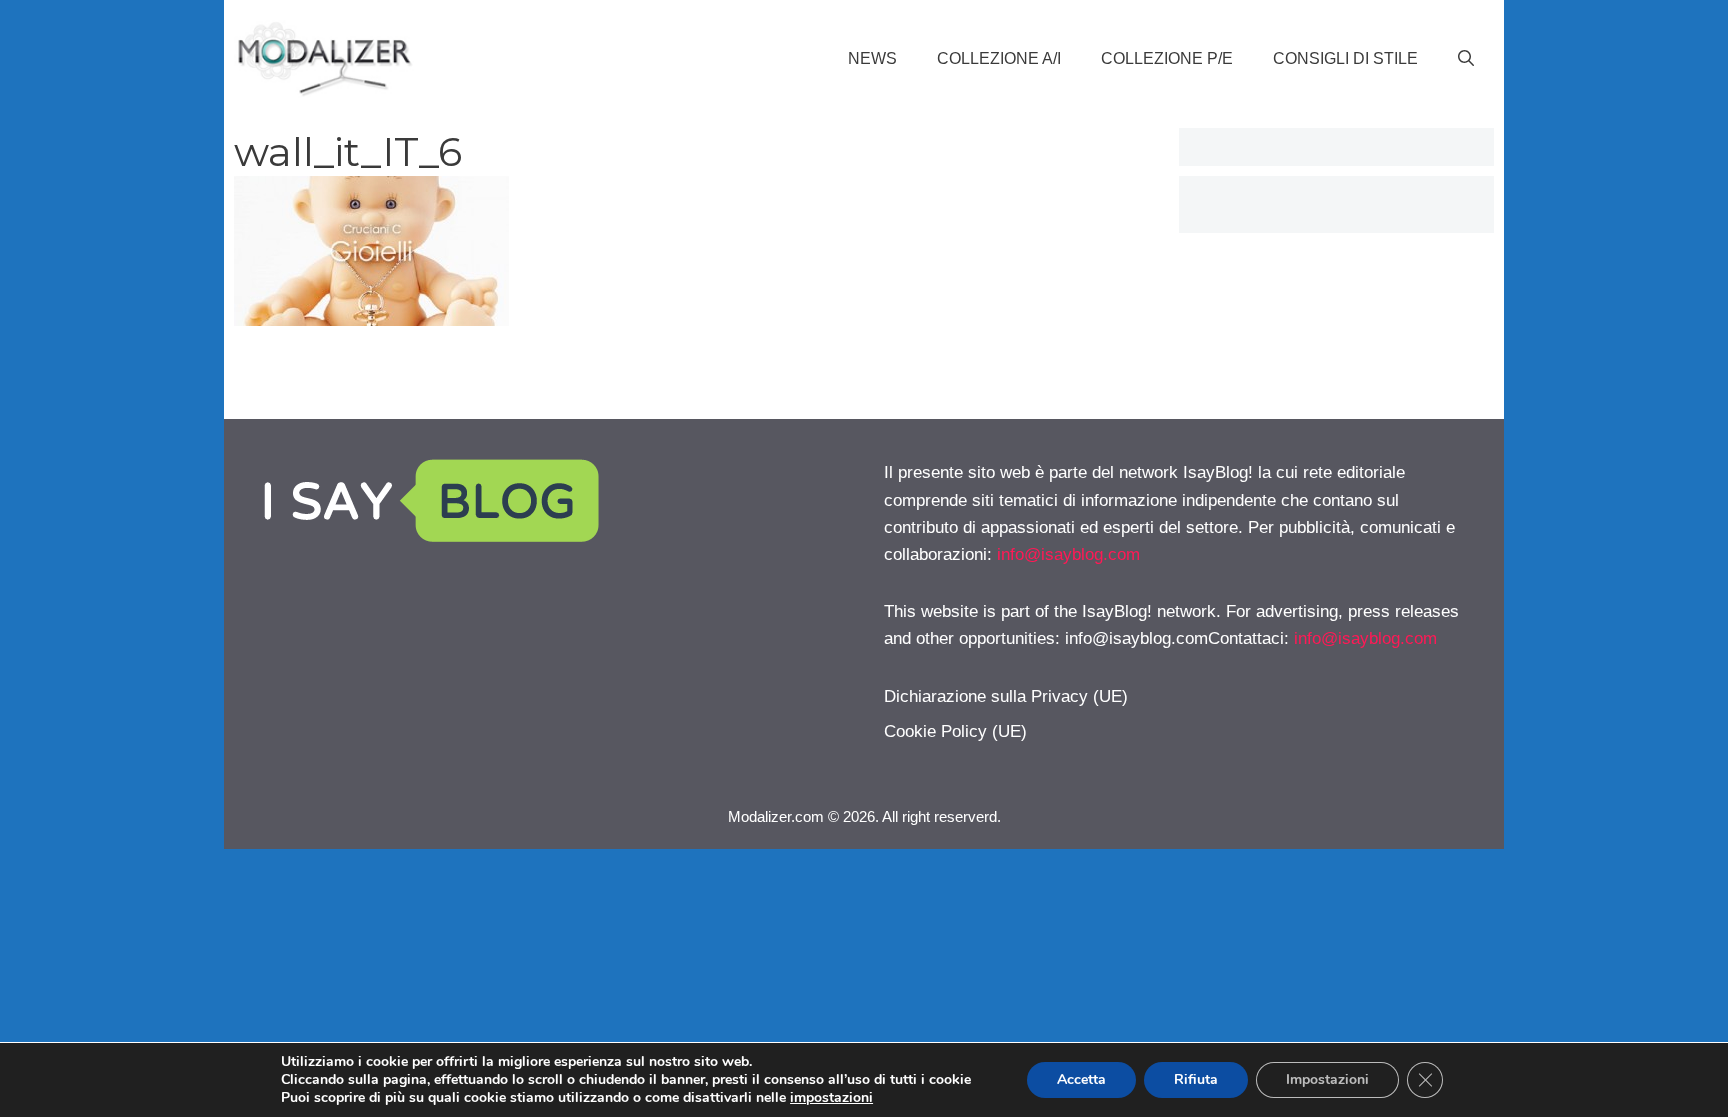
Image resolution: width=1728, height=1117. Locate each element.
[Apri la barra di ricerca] (1466, 59)
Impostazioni (1327, 1079)
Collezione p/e (1167, 58)
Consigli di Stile (1345, 58)
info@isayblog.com (1068, 554)
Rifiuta (1196, 1079)
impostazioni (831, 1098)
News (872, 58)
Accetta (1081, 1079)
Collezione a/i (999, 58)
